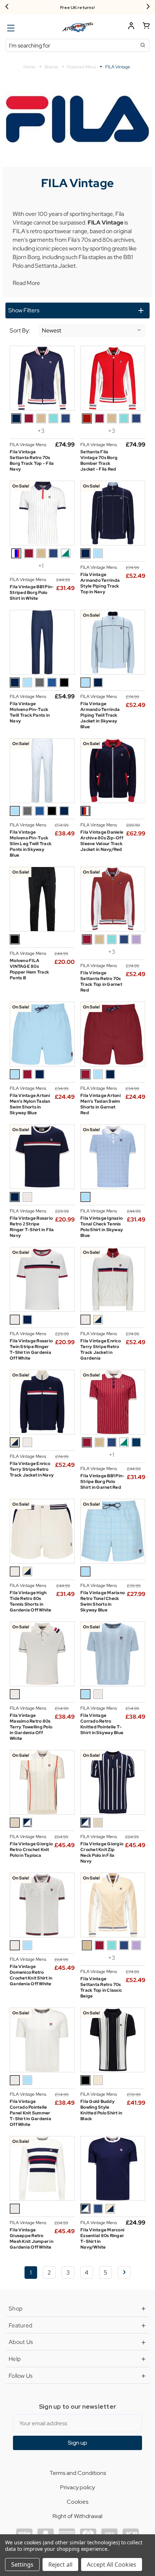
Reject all (60, 2564)
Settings (22, 2564)
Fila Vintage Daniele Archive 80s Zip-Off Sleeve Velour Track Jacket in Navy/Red (102, 841)
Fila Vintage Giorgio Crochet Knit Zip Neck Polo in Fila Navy (102, 1852)
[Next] (148, 7)
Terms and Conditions (78, 2473)
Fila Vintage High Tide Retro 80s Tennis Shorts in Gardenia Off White (31, 1601)
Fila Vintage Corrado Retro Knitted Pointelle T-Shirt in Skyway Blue (102, 1724)
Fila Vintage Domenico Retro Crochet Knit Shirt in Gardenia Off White (31, 1975)
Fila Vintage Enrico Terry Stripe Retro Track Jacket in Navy (32, 1469)
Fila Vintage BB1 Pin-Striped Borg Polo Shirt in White (32, 593)
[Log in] (131, 27)
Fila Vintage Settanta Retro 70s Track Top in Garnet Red (101, 981)
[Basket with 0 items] (146, 27)
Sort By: (20, 331)
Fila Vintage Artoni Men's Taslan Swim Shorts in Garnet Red (101, 1104)
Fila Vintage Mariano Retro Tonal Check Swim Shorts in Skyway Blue (103, 1601)
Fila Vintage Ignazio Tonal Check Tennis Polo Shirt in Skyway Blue (102, 1227)
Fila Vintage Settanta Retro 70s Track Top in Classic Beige (101, 1987)
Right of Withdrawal (77, 2516)
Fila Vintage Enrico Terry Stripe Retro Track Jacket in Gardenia (101, 1350)
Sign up (77, 2443)
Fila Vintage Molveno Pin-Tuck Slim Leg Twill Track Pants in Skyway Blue (31, 844)
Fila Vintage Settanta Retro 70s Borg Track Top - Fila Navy (32, 461)
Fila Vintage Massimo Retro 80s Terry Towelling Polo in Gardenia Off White (31, 1727)
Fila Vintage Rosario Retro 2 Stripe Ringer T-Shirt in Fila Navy (32, 1227)
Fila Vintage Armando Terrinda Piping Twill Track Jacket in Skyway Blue (100, 715)
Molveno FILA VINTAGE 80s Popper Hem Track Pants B (29, 969)
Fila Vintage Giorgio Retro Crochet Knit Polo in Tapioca (31, 1850)
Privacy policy (77, 2487)
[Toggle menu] (10, 28)
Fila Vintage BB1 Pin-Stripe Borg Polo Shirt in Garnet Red (102, 1482)
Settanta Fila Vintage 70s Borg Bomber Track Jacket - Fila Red (99, 461)
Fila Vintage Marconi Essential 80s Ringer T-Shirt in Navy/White (102, 2239)
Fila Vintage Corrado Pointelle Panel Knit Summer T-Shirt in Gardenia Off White (30, 2113)
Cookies (77, 2502)
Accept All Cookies (112, 2564)
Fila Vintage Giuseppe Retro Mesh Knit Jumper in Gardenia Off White (32, 2239)
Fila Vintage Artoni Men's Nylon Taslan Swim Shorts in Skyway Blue (30, 1104)
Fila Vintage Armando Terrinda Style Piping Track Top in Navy (100, 583)
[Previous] (7, 7)
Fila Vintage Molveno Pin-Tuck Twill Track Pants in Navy (30, 712)
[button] (77, 310)
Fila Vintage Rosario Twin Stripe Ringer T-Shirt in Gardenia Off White (31, 1350)
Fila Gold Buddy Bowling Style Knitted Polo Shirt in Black (101, 2110)
